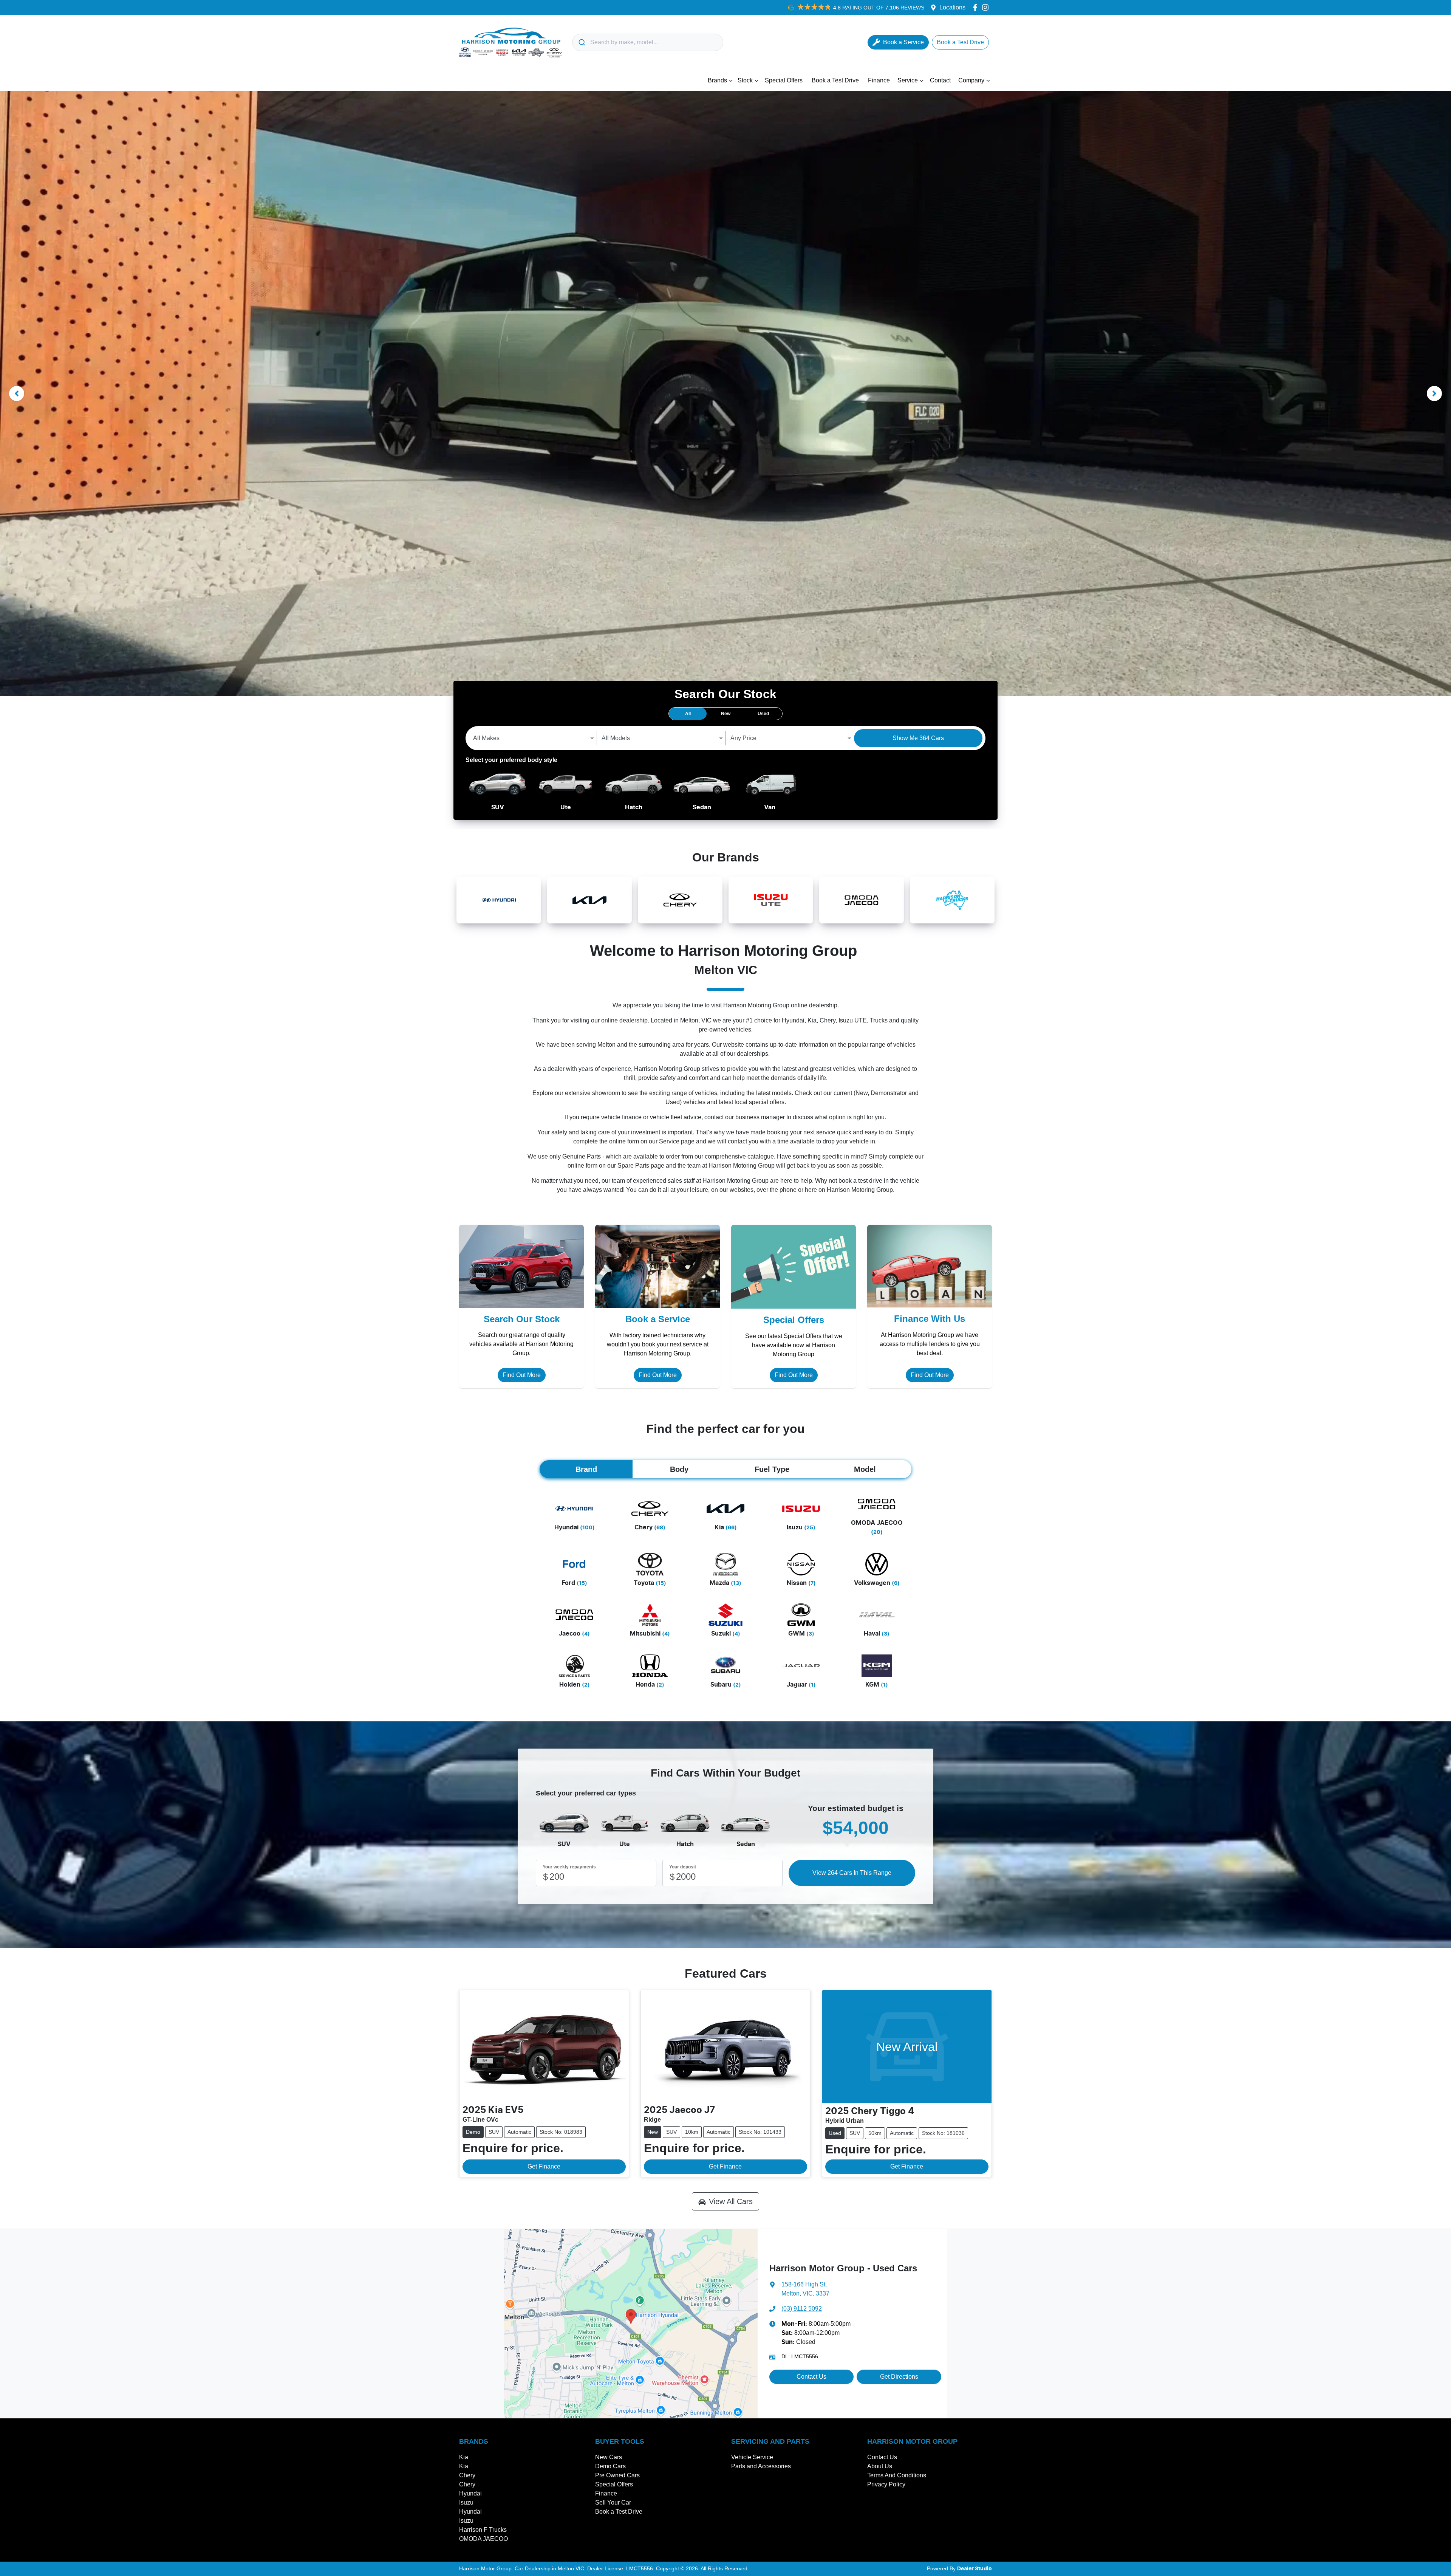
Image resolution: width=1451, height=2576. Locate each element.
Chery (467, 2475)
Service (908, 80)
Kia (464, 2457)
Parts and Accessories (761, 2466)
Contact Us (811, 2377)
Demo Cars (610, 2466)
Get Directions (899, 2377)
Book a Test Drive (835, 80)
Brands (717, 80)
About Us (880, 2466)
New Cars (609, 2457)
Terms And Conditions (897, 2475)
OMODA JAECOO (483, 2539)
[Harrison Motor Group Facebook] (977, 7)
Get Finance (544, 2166)
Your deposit (683, 1867)
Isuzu (466, 2502)
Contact (940, 80)
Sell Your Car (613, 2502)
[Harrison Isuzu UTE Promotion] (725, 393)
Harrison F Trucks (483, 2530)
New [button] (726, 714)
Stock (745, 80)
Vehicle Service (752, 2457)
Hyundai (470, 2493)
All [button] (688, 714)
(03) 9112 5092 (802, 2309)
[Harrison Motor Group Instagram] (987, 7)
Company (971, 80)
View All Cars (731, 2201)
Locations (952, 7)
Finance (879, 80)
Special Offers (784, 80)
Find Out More (522, 1375)
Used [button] (763, 714)
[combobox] (648, 42)
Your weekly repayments (569, 1867)
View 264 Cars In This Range (852, 1873)
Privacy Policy (886, 2484)
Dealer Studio (975, 2569)
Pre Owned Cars (617, 2475)
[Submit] (581, 42)
